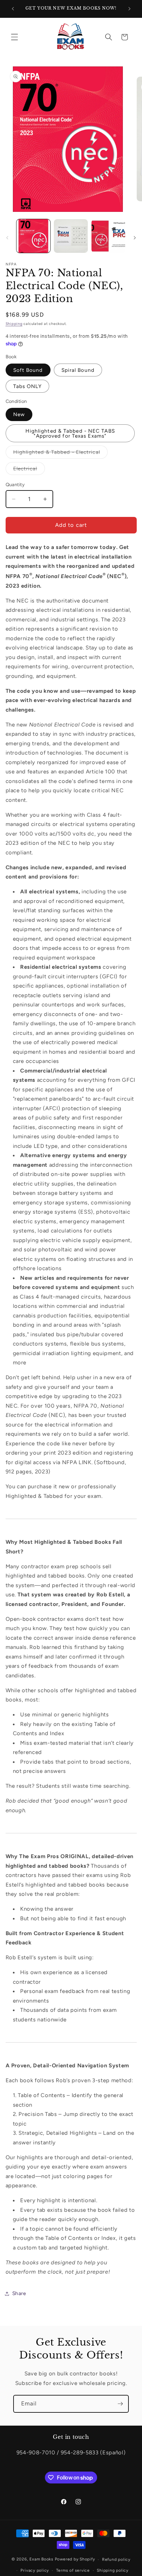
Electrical (29, 470)
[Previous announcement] (13, 9)
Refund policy (116, 2559)
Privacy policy (35, 2570)
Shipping (14, 324)
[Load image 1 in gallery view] (34, 236)
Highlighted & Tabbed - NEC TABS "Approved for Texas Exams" (70, 433)
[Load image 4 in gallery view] (108, 236)
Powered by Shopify (75, 2559)
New (19, 414)
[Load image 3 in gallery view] (71, 236)
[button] (15, 37)
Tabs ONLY (28, 386)
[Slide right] (135, 238)
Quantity (15, 485)
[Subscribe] (120, 2404)
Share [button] (19, 2293)
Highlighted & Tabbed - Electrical (60, 453)
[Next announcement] (129, 9)
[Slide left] (7, 238)
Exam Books (41, 2559)
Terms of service (73, 2570)
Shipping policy (113, 2570)
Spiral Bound (78, 370)
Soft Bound (28, 370)
